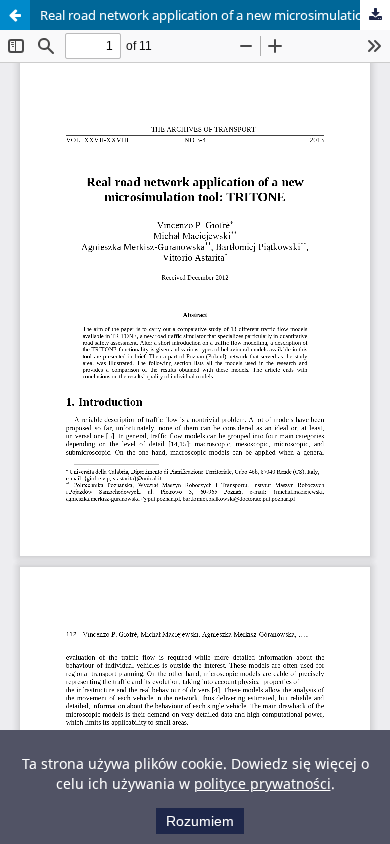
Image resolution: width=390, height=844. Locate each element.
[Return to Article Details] (15, 15)
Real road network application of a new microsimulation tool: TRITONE (215, 15)
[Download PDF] (375, 15)
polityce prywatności (262, 783)
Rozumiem (200, 821)
